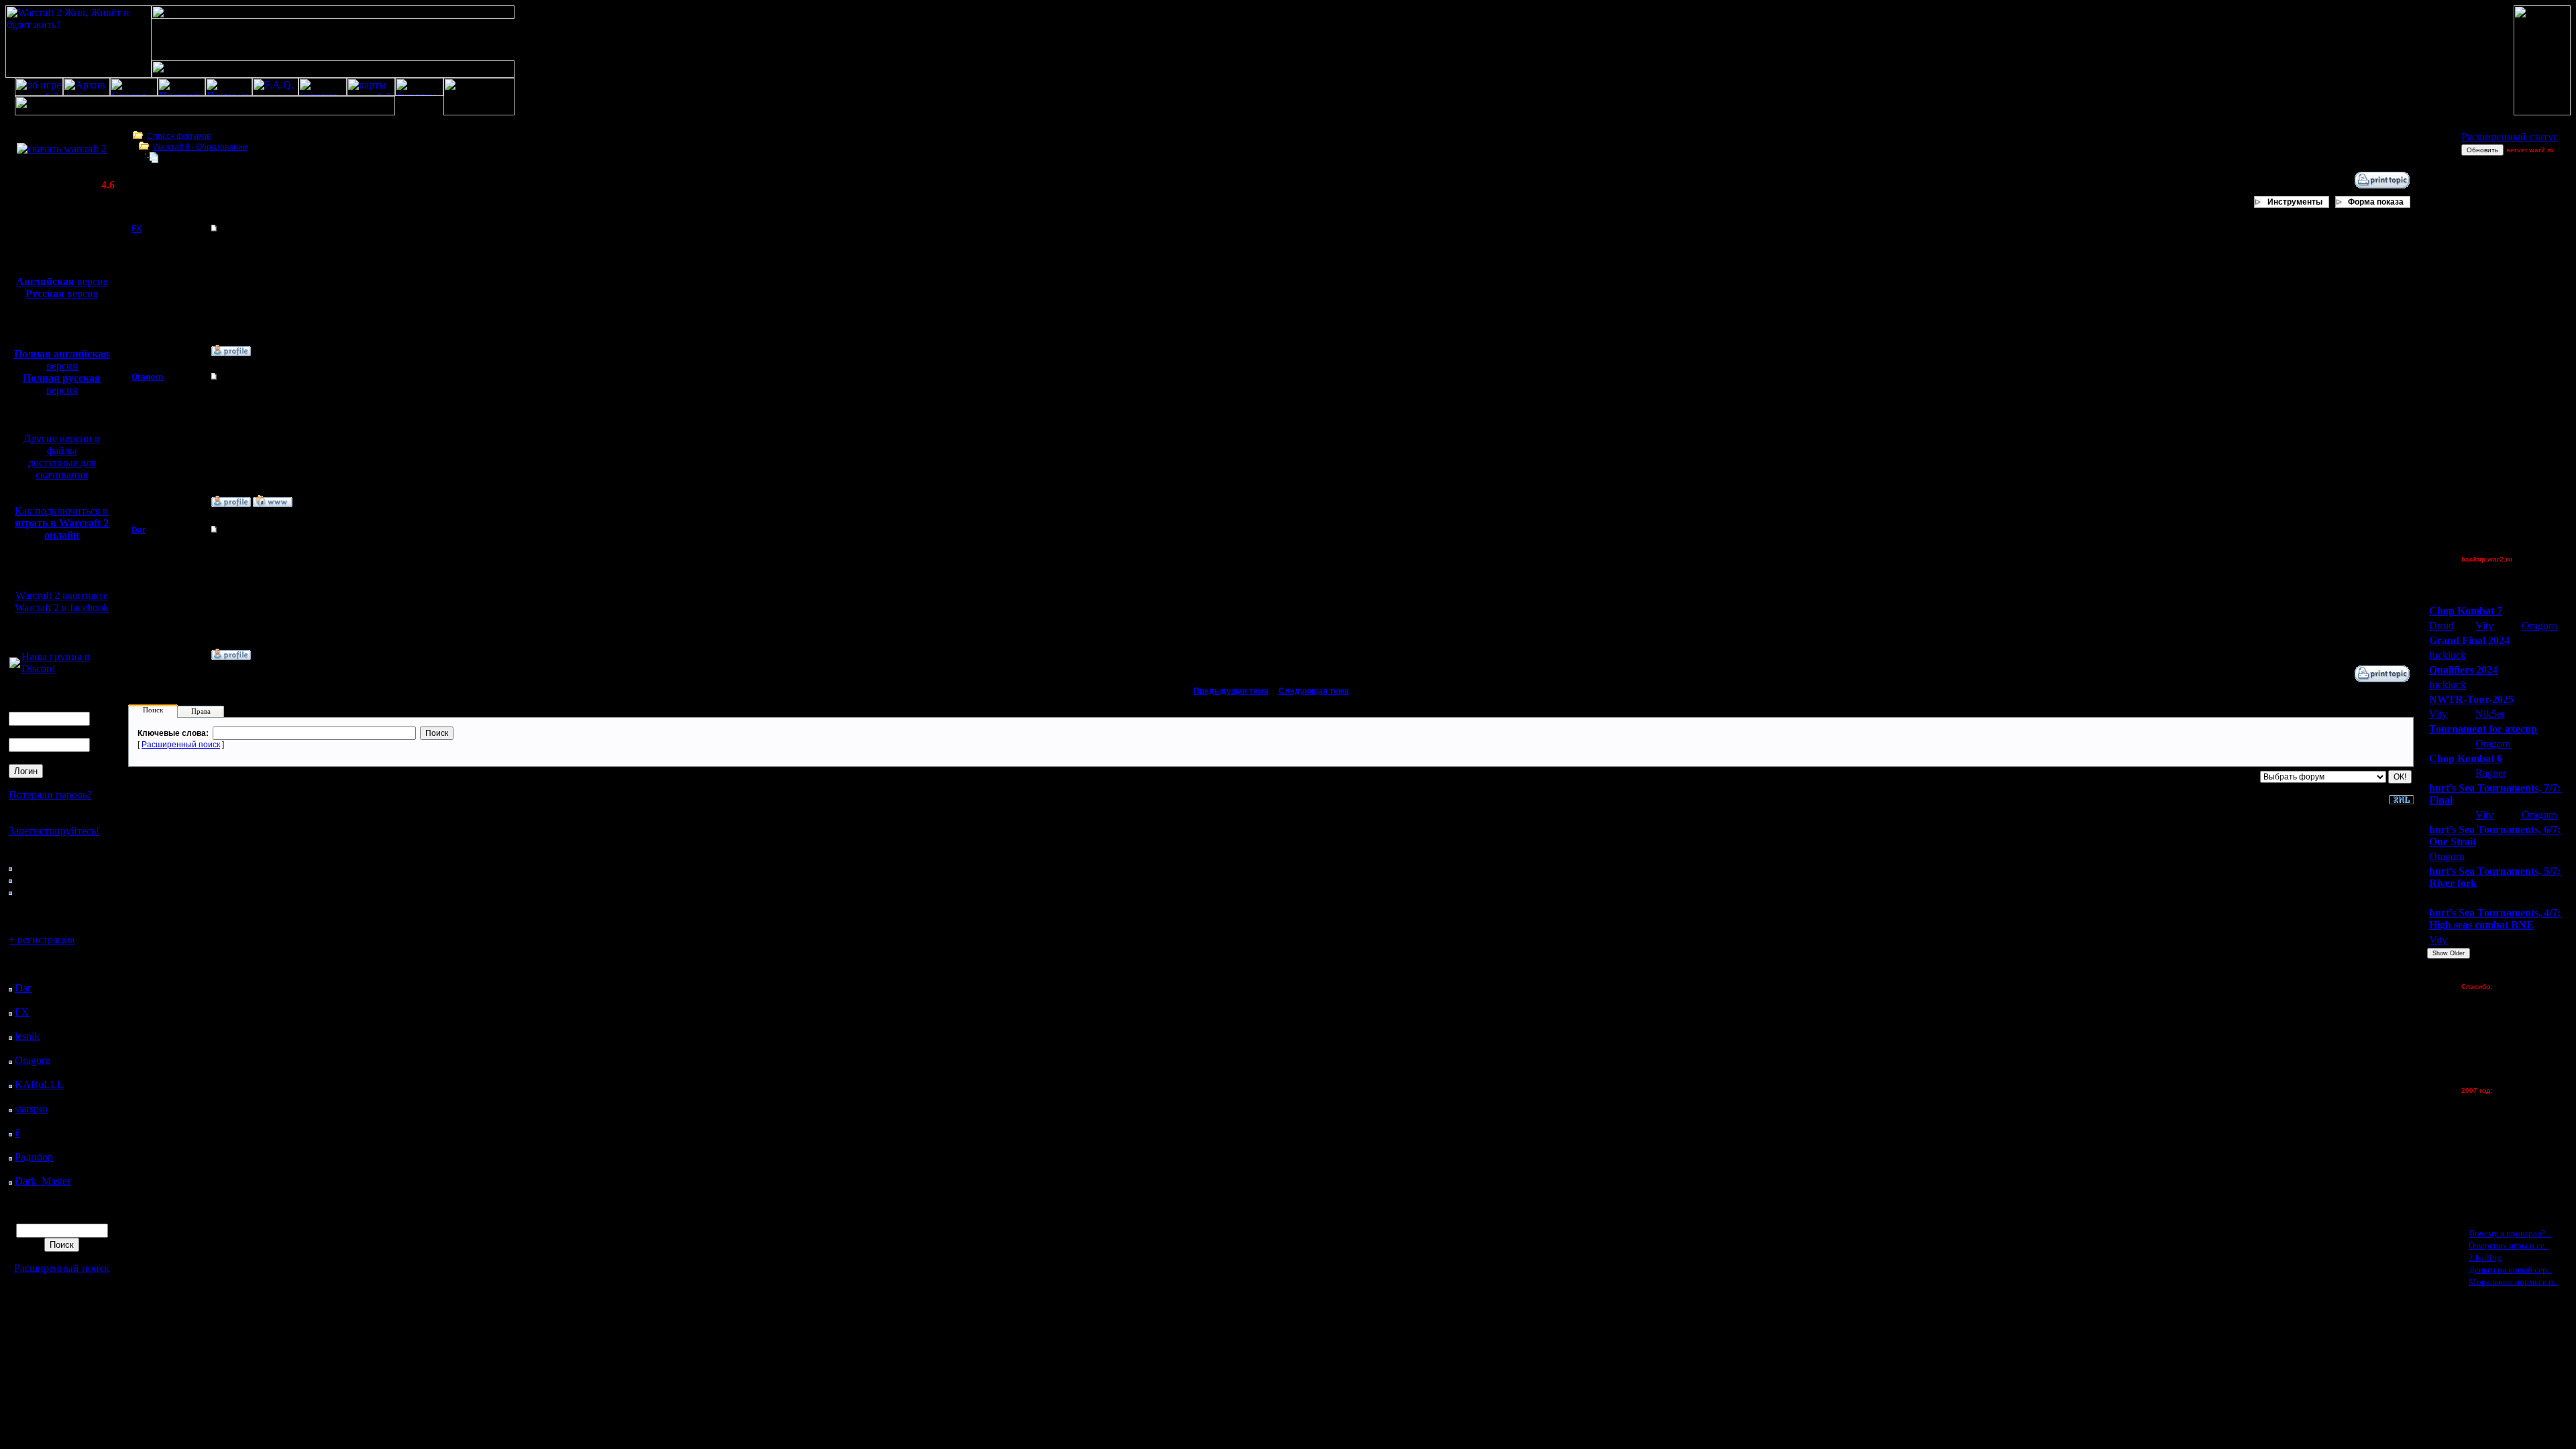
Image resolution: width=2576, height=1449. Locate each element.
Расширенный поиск (62, 1268)
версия (62, 281)
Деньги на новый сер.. (2510, 1270)
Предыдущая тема (1231, 691)
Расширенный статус (2510, 137)
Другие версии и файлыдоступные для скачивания (62, 457)
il (17, 1133)
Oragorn (33, 1060)
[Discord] (15, 664)
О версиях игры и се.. (2509, 1245)
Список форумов (179, 136)
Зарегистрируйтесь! (54, 831)
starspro (31, 1109)
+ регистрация (42, 940)
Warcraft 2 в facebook (62, 607)
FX (22, 1012)
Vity (2484, 626)
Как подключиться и (62, 523)
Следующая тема (1314, 691)
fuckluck (2448, 655)
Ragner (2491, 773)
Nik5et (2490, 714)
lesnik (27, 1036)
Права (201, 711)
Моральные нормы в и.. (2513, 1282)
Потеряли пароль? (50, 795)
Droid (2441, 626)
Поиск (153, 710)
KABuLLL (39, 1084)
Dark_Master (43, 1181)
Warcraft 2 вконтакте (62, 595)
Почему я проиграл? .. (2510, 1233)
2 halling (2485, 1257)
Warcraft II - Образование (200, 147)
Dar (23, 988)
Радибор (34, 1157)
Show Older (2449, 953)
